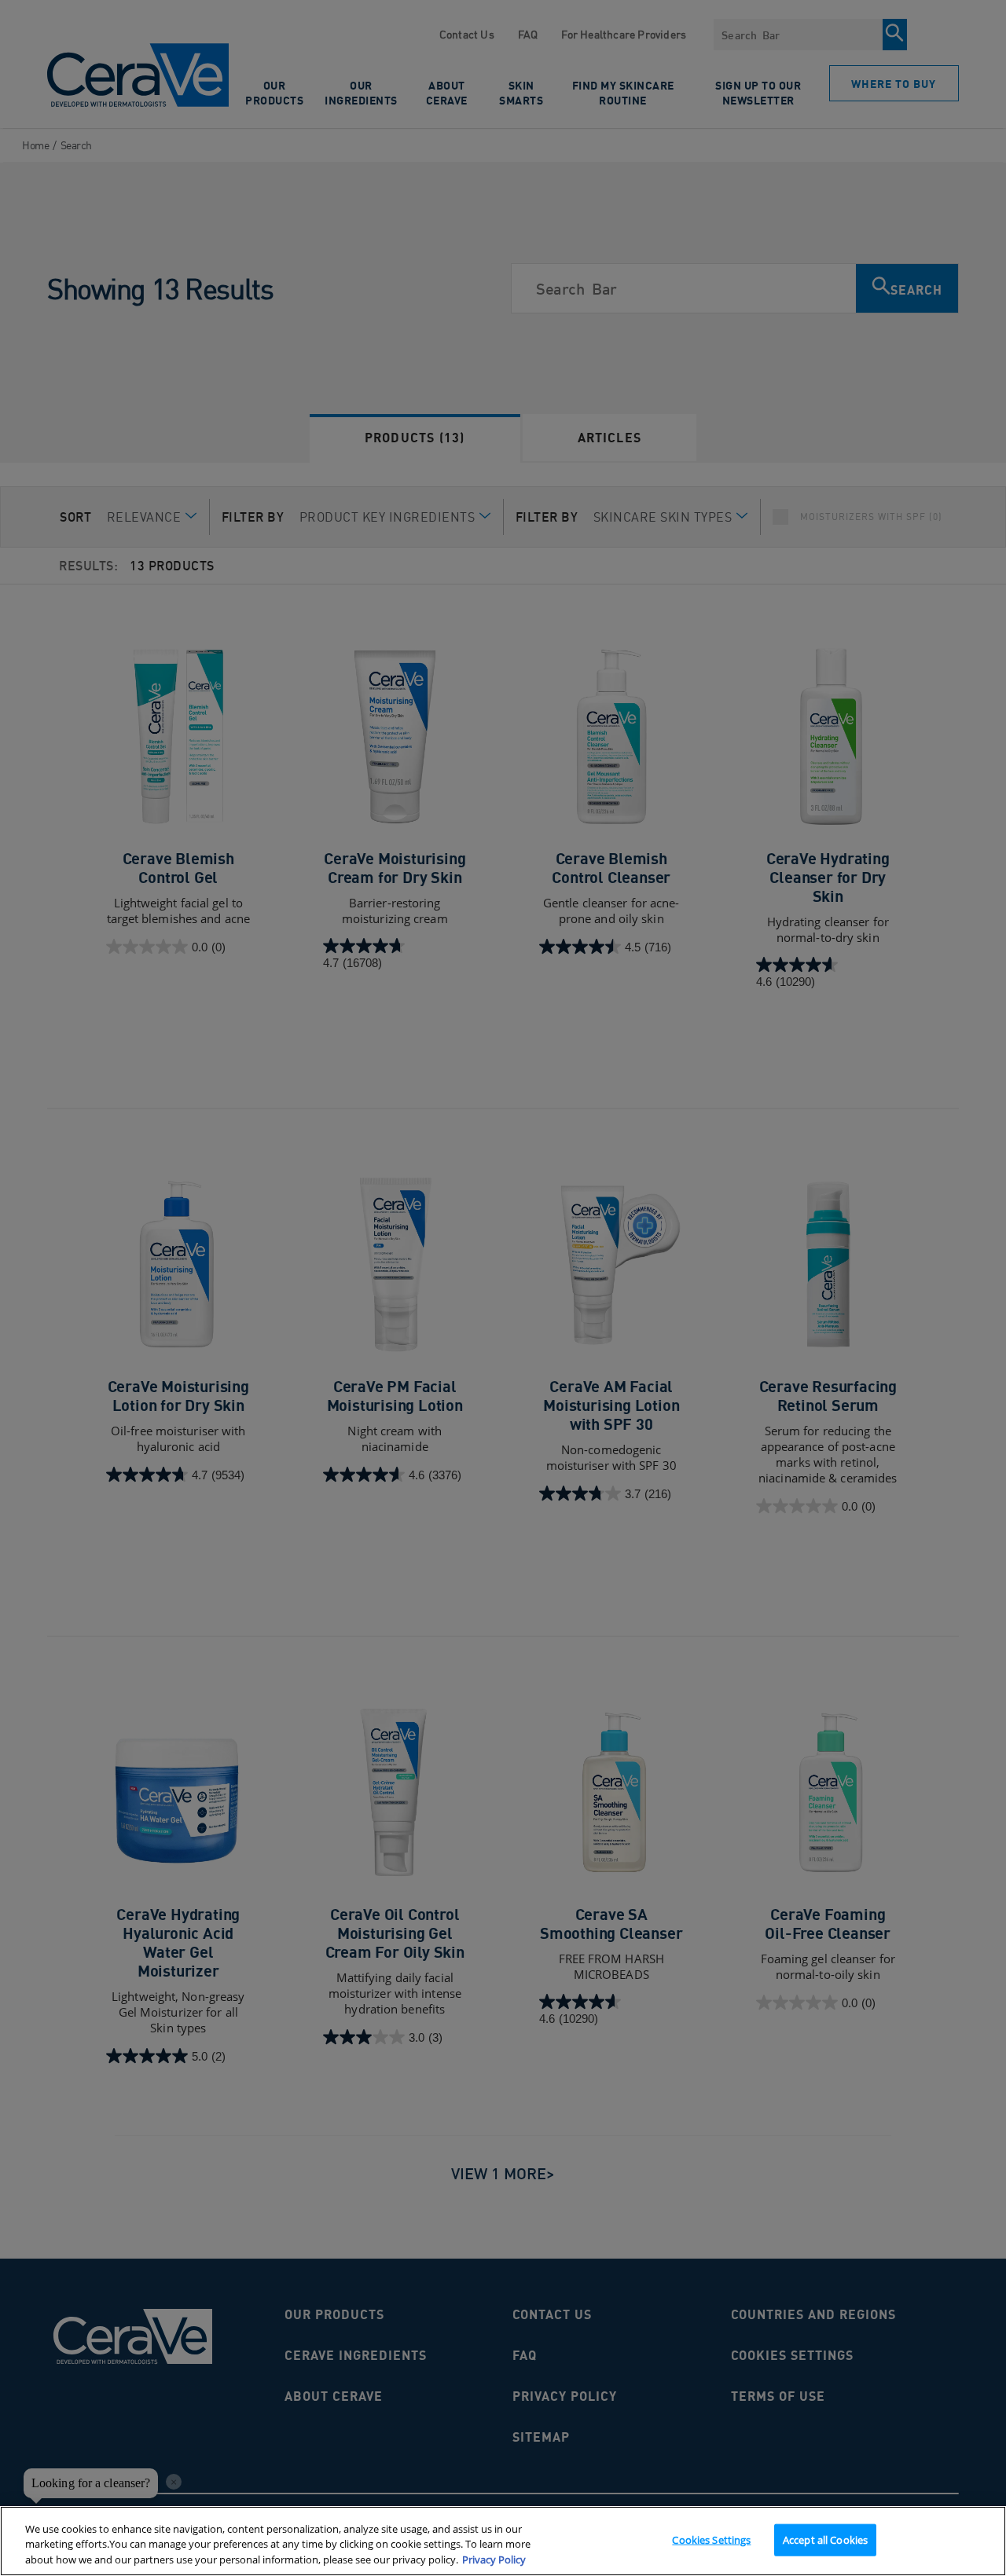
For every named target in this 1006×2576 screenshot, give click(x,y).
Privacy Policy (494, 2560)
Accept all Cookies (825, 2539)
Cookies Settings (711, 2539)
